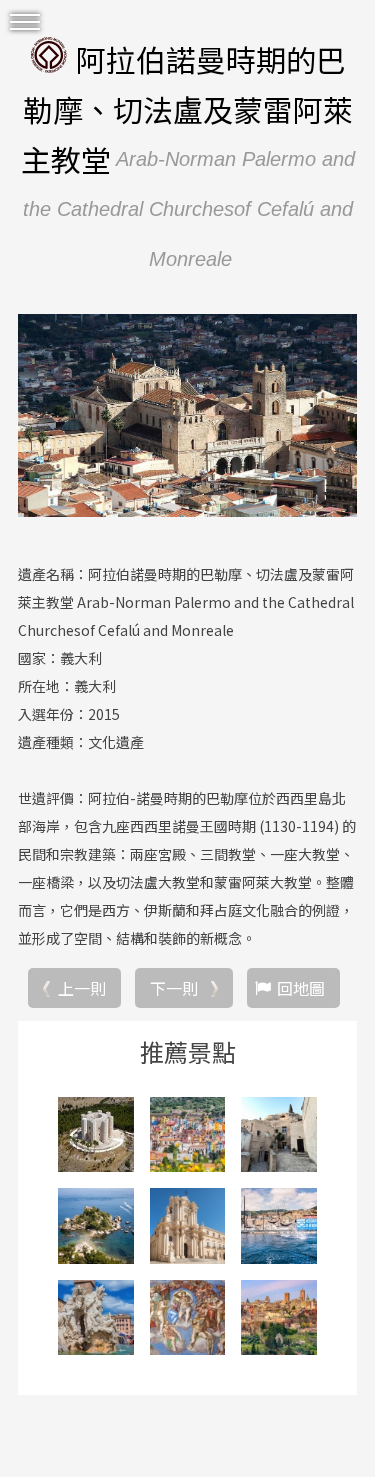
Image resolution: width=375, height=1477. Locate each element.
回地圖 (301, 988)
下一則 (174, 988)
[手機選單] (25, 22)
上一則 (82, 988)
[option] (187, 416)
